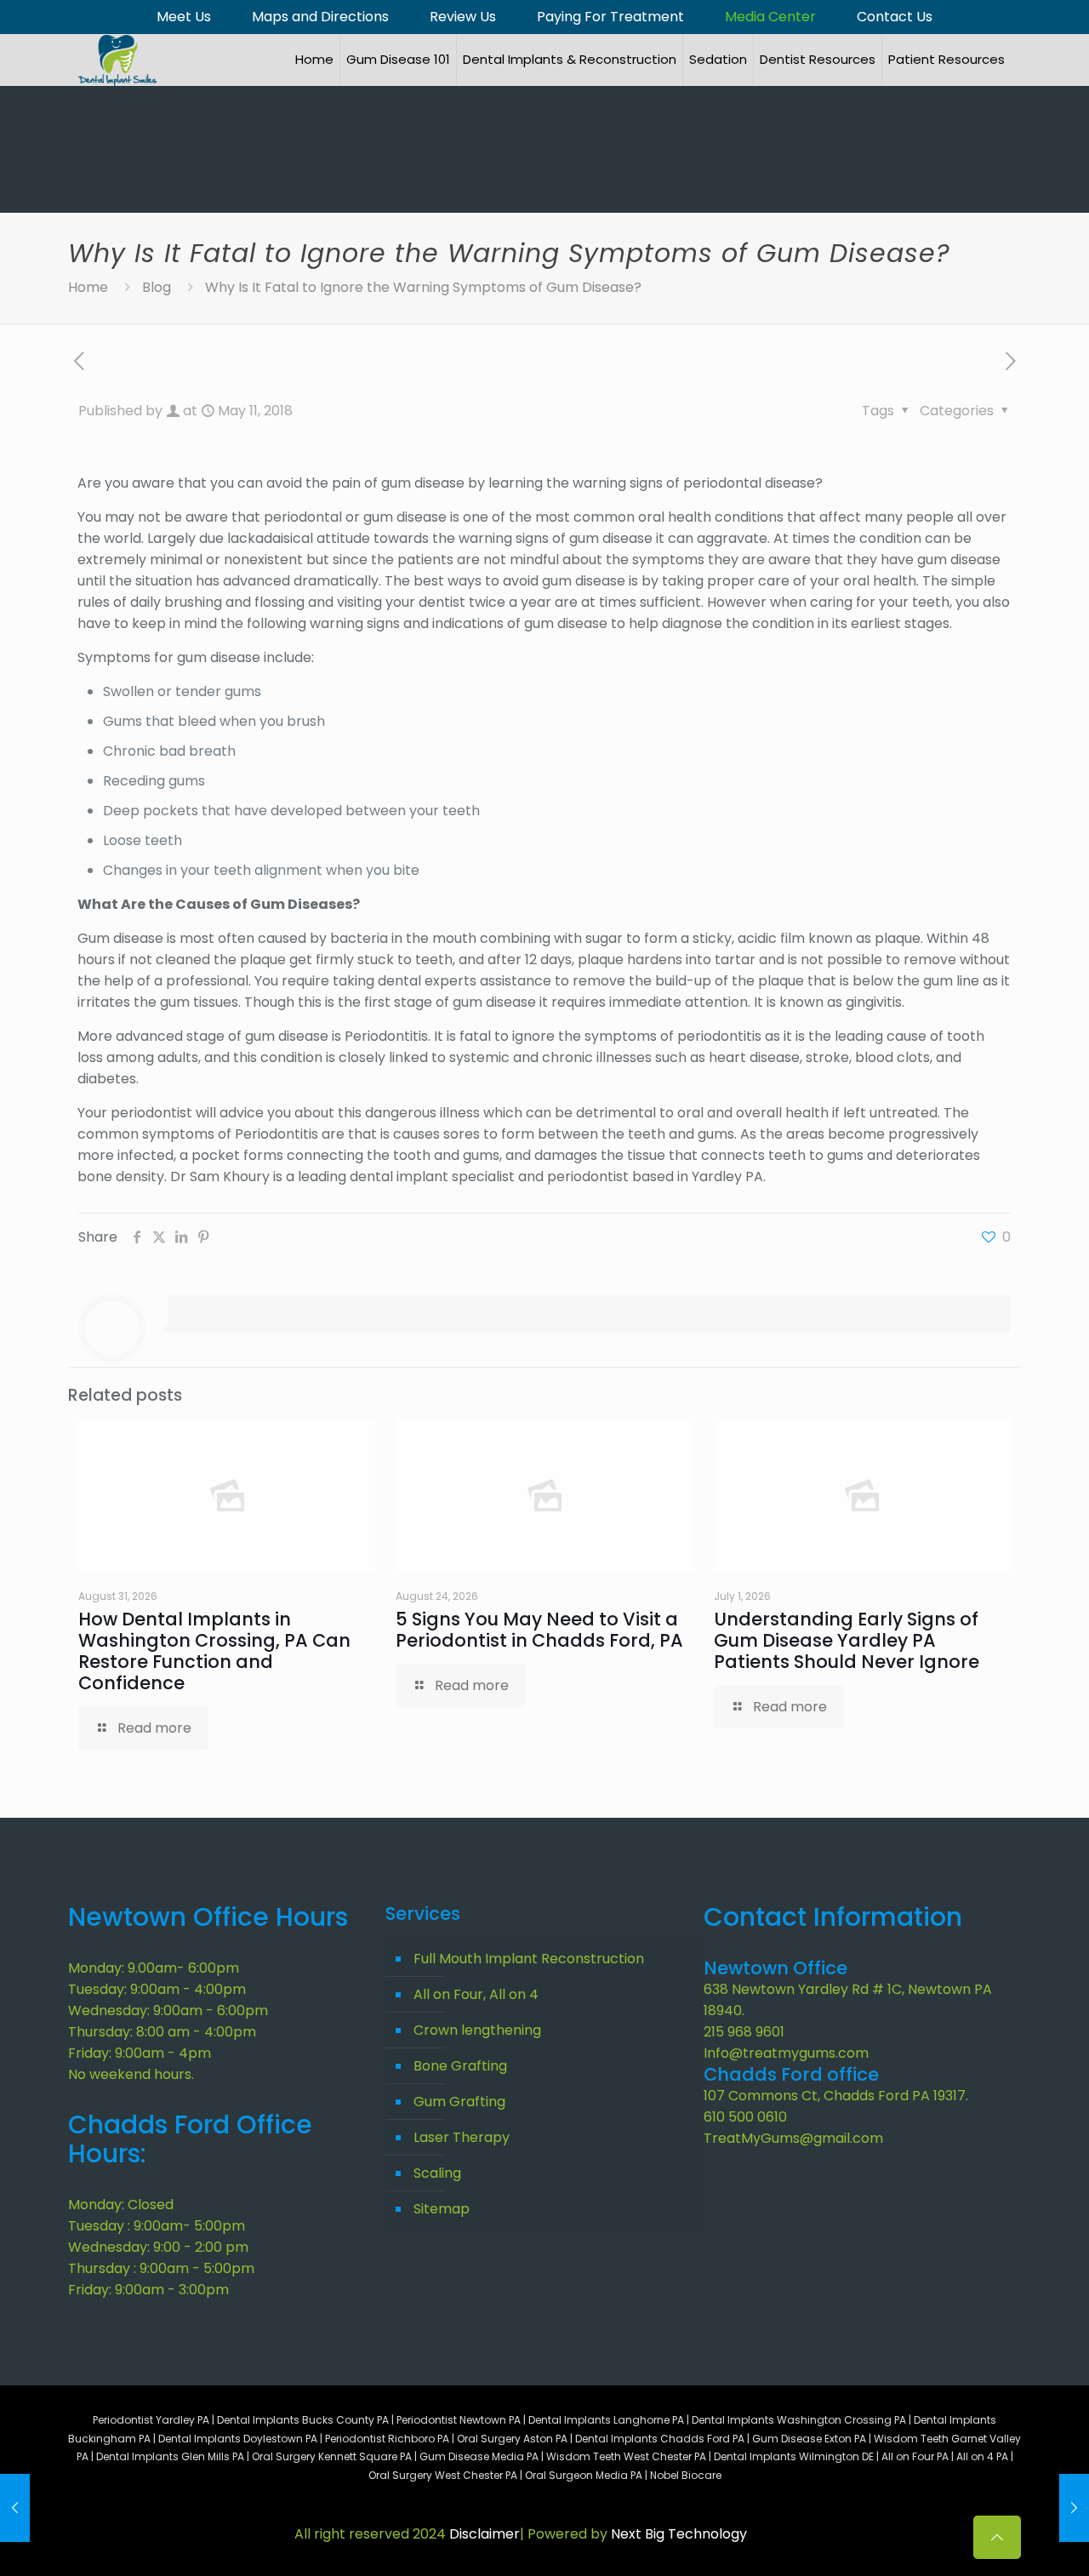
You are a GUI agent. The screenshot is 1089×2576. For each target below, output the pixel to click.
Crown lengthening (477, 2030)
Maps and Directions (320, 17)
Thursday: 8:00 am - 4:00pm (162, 2032)
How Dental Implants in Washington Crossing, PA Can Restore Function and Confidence (214, 1651)
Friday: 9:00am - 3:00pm (148, 2290)
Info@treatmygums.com (786, 2053)
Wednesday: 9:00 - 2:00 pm (158, 2247)
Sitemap (442, 2209)
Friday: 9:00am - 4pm (140, 2053)
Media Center (770, 17)
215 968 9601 (744, 2032)
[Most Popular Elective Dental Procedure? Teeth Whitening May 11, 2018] (1074, 2508)
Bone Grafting (460, 2066)
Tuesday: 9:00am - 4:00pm (157, 1989)
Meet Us (184, 17)
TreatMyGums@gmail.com (793, 2138)
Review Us (463, 17)
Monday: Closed (121, 2205)
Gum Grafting (459, 2102)
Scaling (437, 2173)
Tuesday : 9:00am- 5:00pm (157, 2226)
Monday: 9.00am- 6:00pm (154, 1968)
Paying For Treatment (610, 17)
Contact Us (895, 17)
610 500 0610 (745, 2117)
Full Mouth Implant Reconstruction (529, 1959)
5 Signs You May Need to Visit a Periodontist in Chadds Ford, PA (539, 1630)
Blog (157, 287)
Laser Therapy (462, 2137)
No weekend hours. (131, 2074)
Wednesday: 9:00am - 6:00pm (168, 2011)
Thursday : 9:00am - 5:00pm (161, 2268)
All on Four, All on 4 (476, 1994)
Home (88, 287)
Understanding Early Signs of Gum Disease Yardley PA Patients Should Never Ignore (847, 1640)
